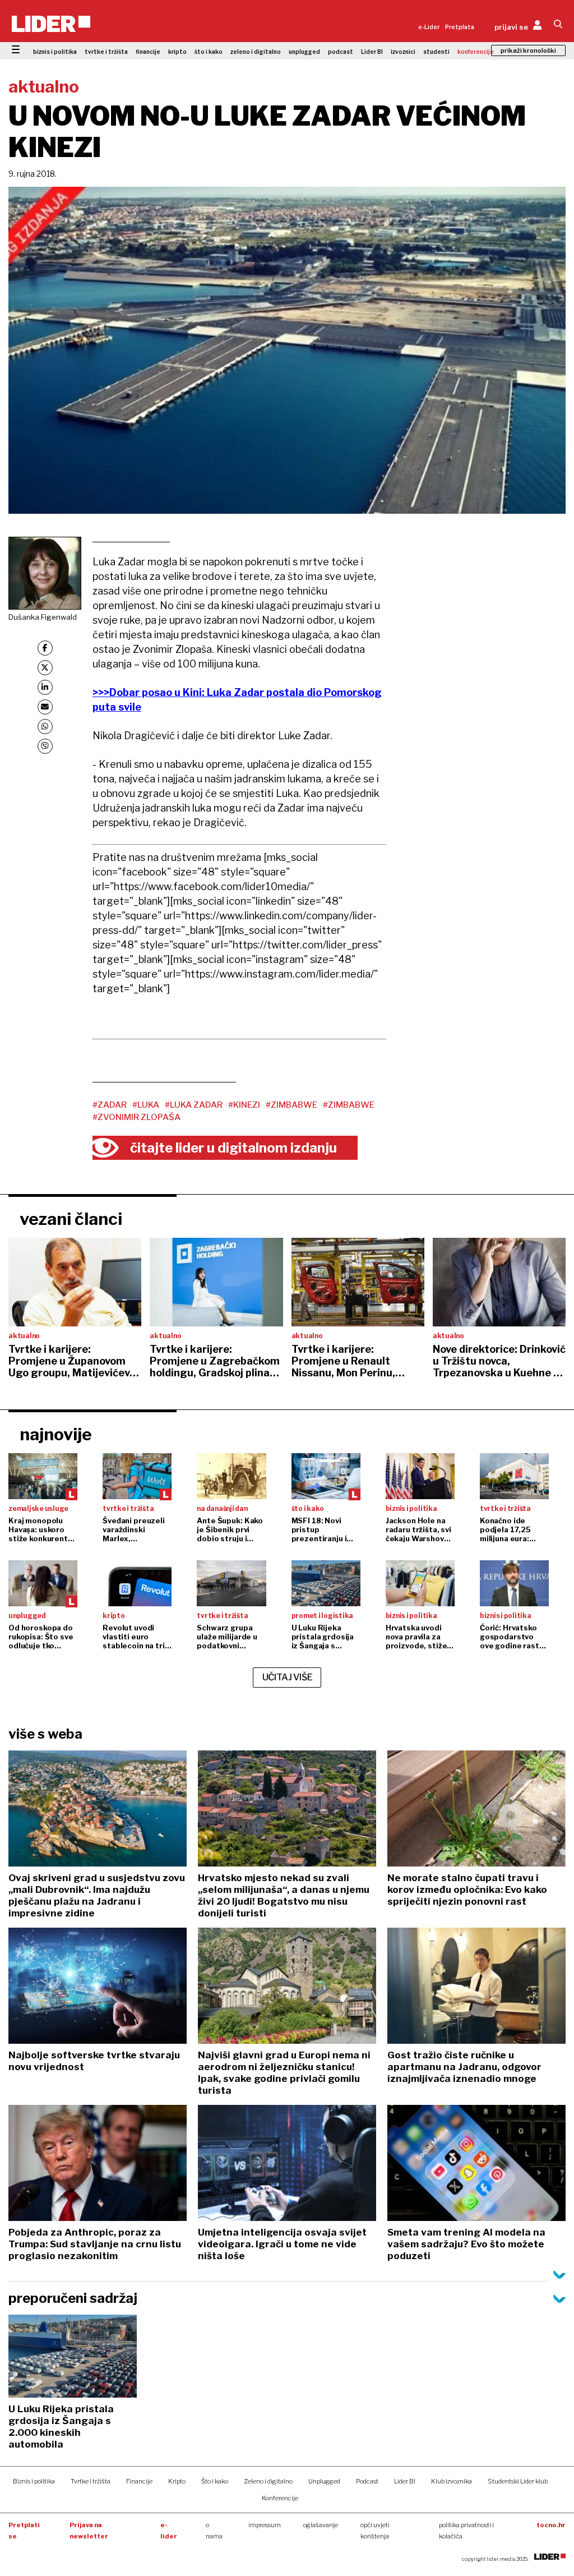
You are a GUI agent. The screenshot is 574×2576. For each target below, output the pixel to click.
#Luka (146, 1105)
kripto (177, 52)
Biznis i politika (34, 2481)
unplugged (304, 52)
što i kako (209, 52)
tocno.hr (551, 2525)
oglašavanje (321, 2525)
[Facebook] (45, 648)
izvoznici (403, 52)
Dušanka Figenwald (43, 617)
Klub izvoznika (452, 2481)
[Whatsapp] (45, 727)
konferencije (476, 52)
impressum (265, 2525)
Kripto (177, 2481)
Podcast (367, 2481)
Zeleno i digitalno (268, 2481)
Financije (139, 2481)
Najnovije (56, 1434)
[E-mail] (45, 707)
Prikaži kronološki (528, 50)
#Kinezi (244, 1105)
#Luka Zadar (194, 1105)
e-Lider (429, 27)
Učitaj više (288, 1677)
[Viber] (45, 746)
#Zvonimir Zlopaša (136, 1117)
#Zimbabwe (291, 1105)
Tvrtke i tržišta (91, 2481)
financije (148, 52)
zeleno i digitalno (256, 52)
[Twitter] (45, 668)
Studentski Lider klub (518, 2481)
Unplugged (324, 2481)
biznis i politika (55, 52)
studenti (436, 52)
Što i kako (215, 2481)
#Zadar (110, 1105)
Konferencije (280, 2498)
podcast (341, 52)
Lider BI (372, 52)
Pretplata (460, 27)
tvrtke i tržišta (106, 52)
